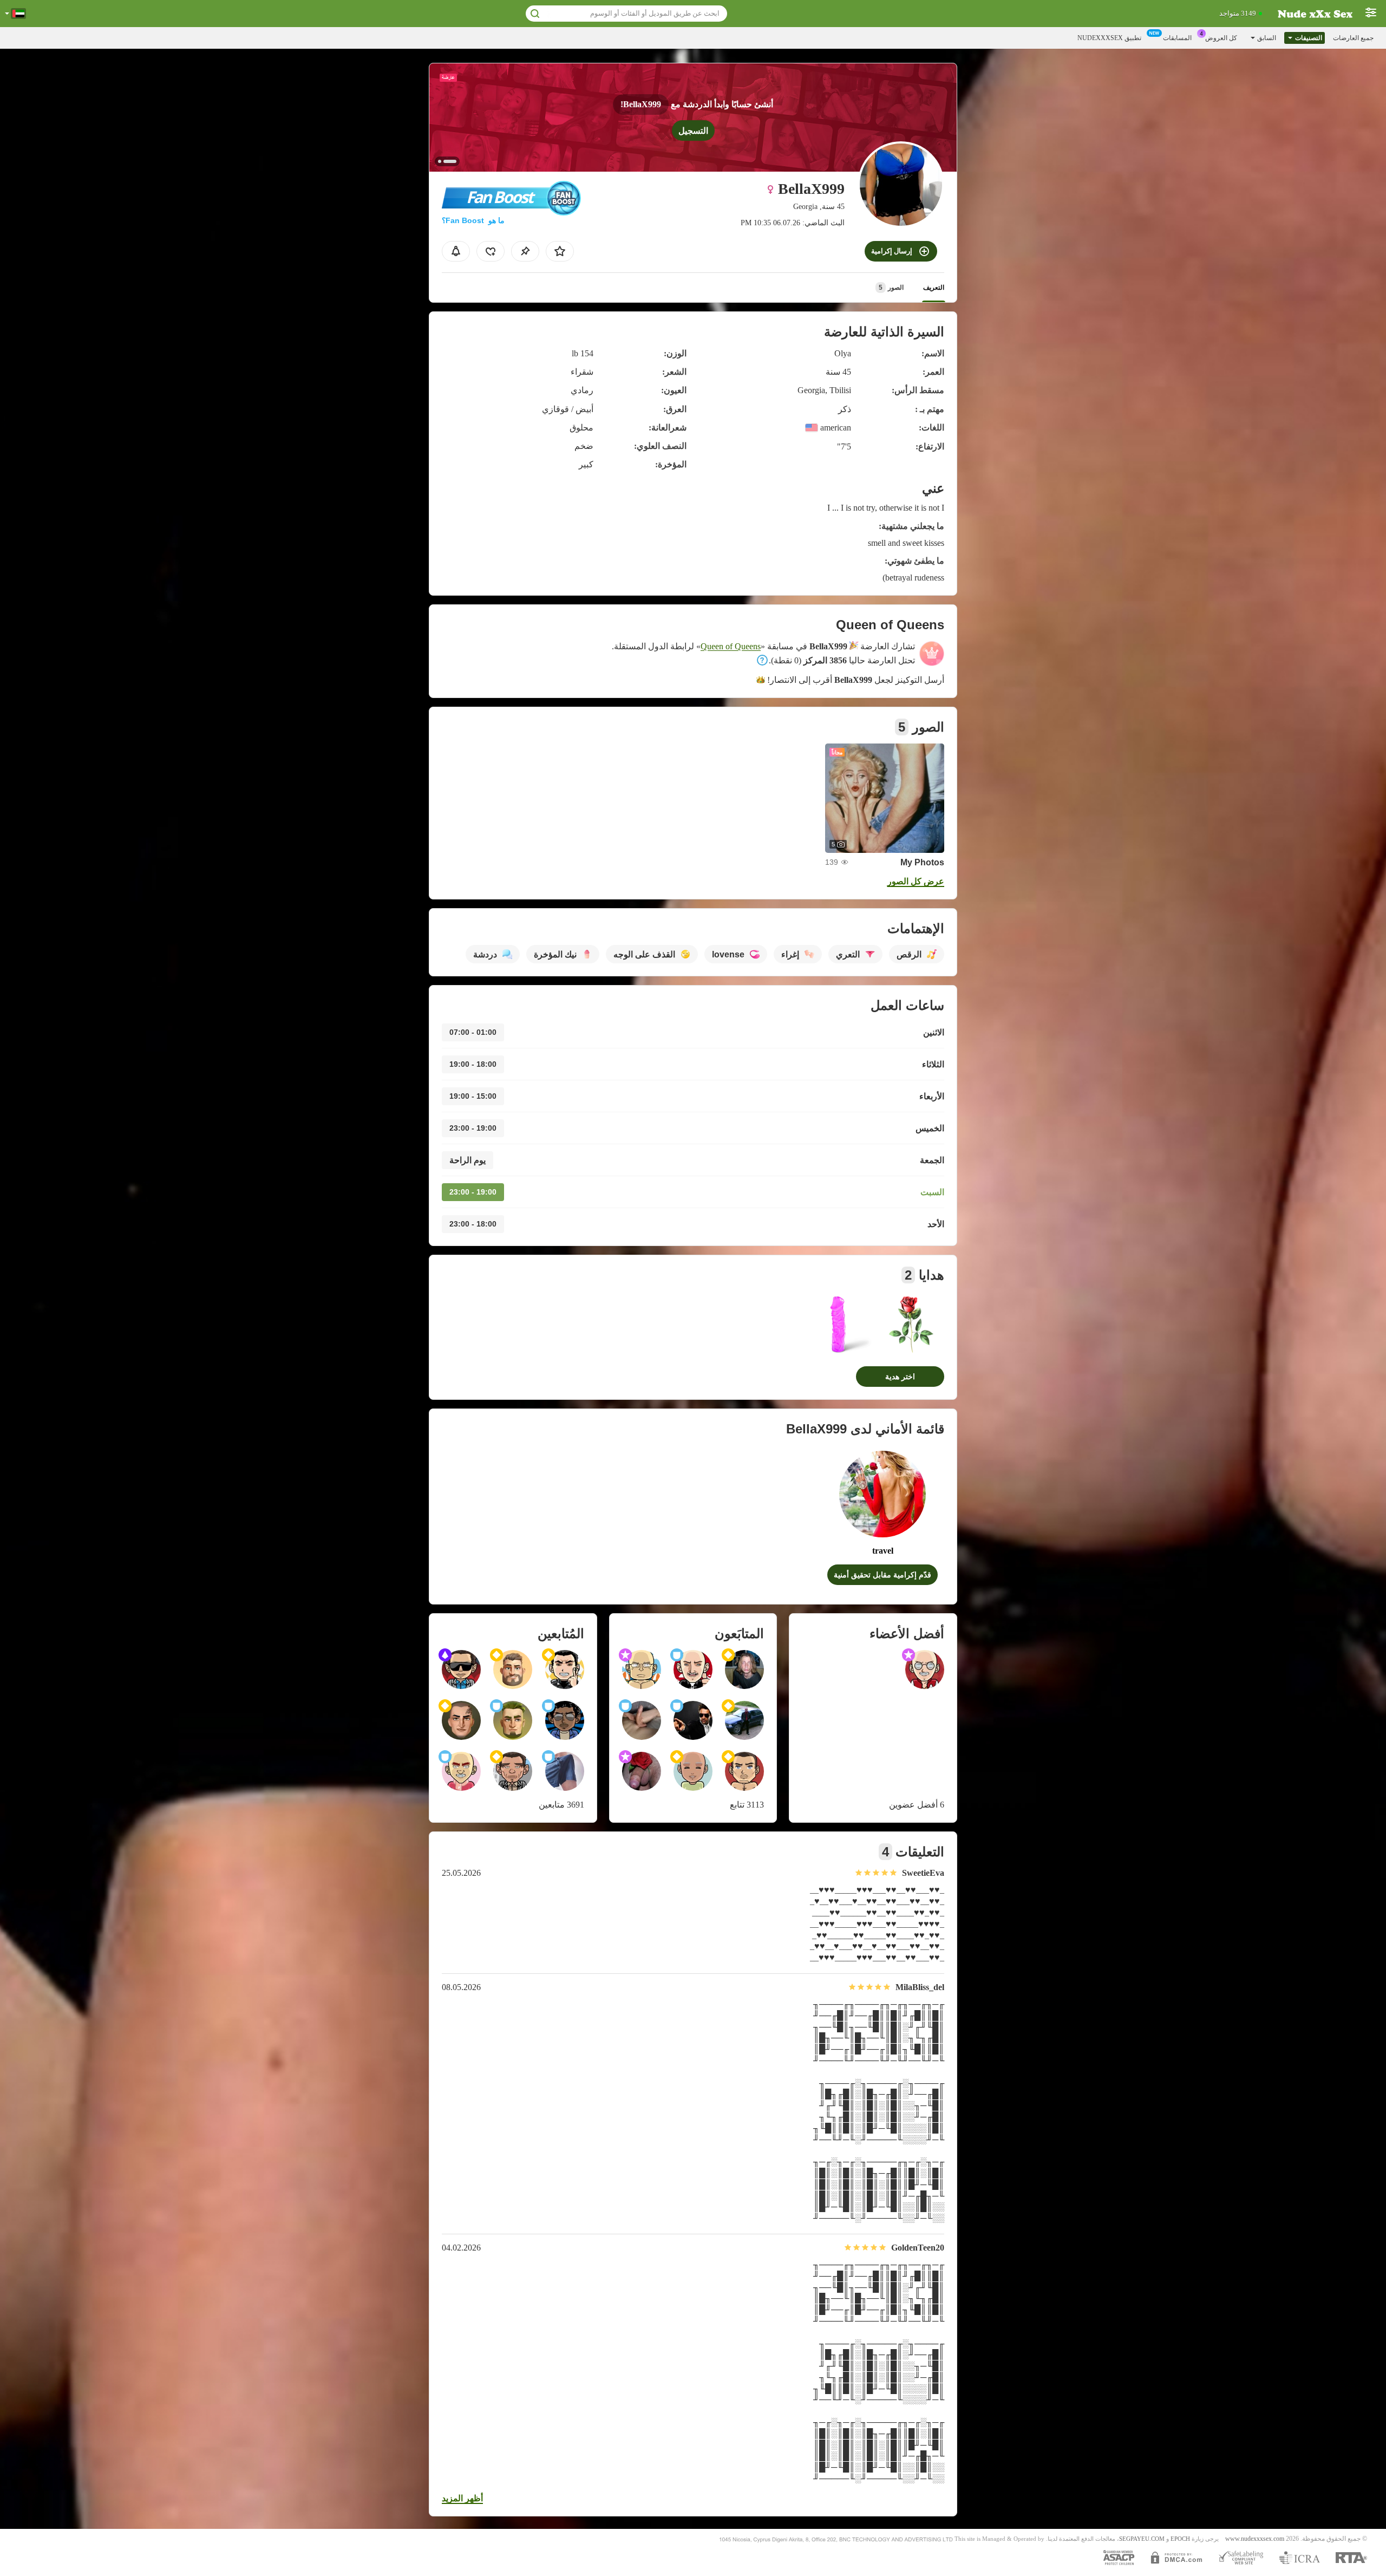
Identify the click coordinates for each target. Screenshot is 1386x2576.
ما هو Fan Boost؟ (473, 220)
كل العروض (1221, 38)
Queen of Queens (731, 646)
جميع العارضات (1353, 38)
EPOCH (1180, 2539)
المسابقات (1177, 38)
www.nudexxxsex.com (1255, 2539)
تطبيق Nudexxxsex (1109, 38)
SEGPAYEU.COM (1142, 2539)
